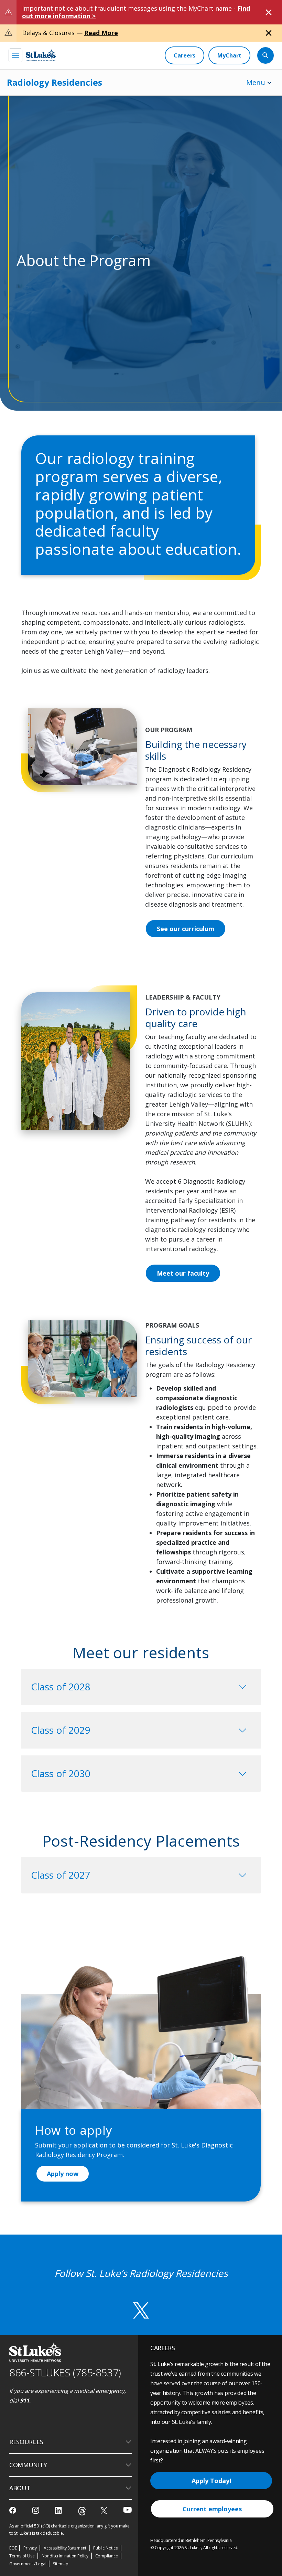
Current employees (212, 2509)
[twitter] (105, 2510)
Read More (101, 33)
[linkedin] (59, 2510)
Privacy (30, 2548)
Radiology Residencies (55, 82)
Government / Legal (28, 2564)
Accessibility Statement (65, 2548)
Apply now (63, 2174)
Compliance (107, 2556)
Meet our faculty (183, 1273)
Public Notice (105, 2548)
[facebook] (14, 2510)
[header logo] (41, 55)
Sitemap (61, 2564)
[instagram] (36, 2510)
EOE (13, 2548)
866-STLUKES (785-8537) (65, 2372)
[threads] (82, 2511)
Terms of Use (22, 2556)
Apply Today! (211, 2481)
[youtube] (127, 2510)
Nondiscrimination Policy (65, 2556)
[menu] (15, 55)
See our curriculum (186, 929)
